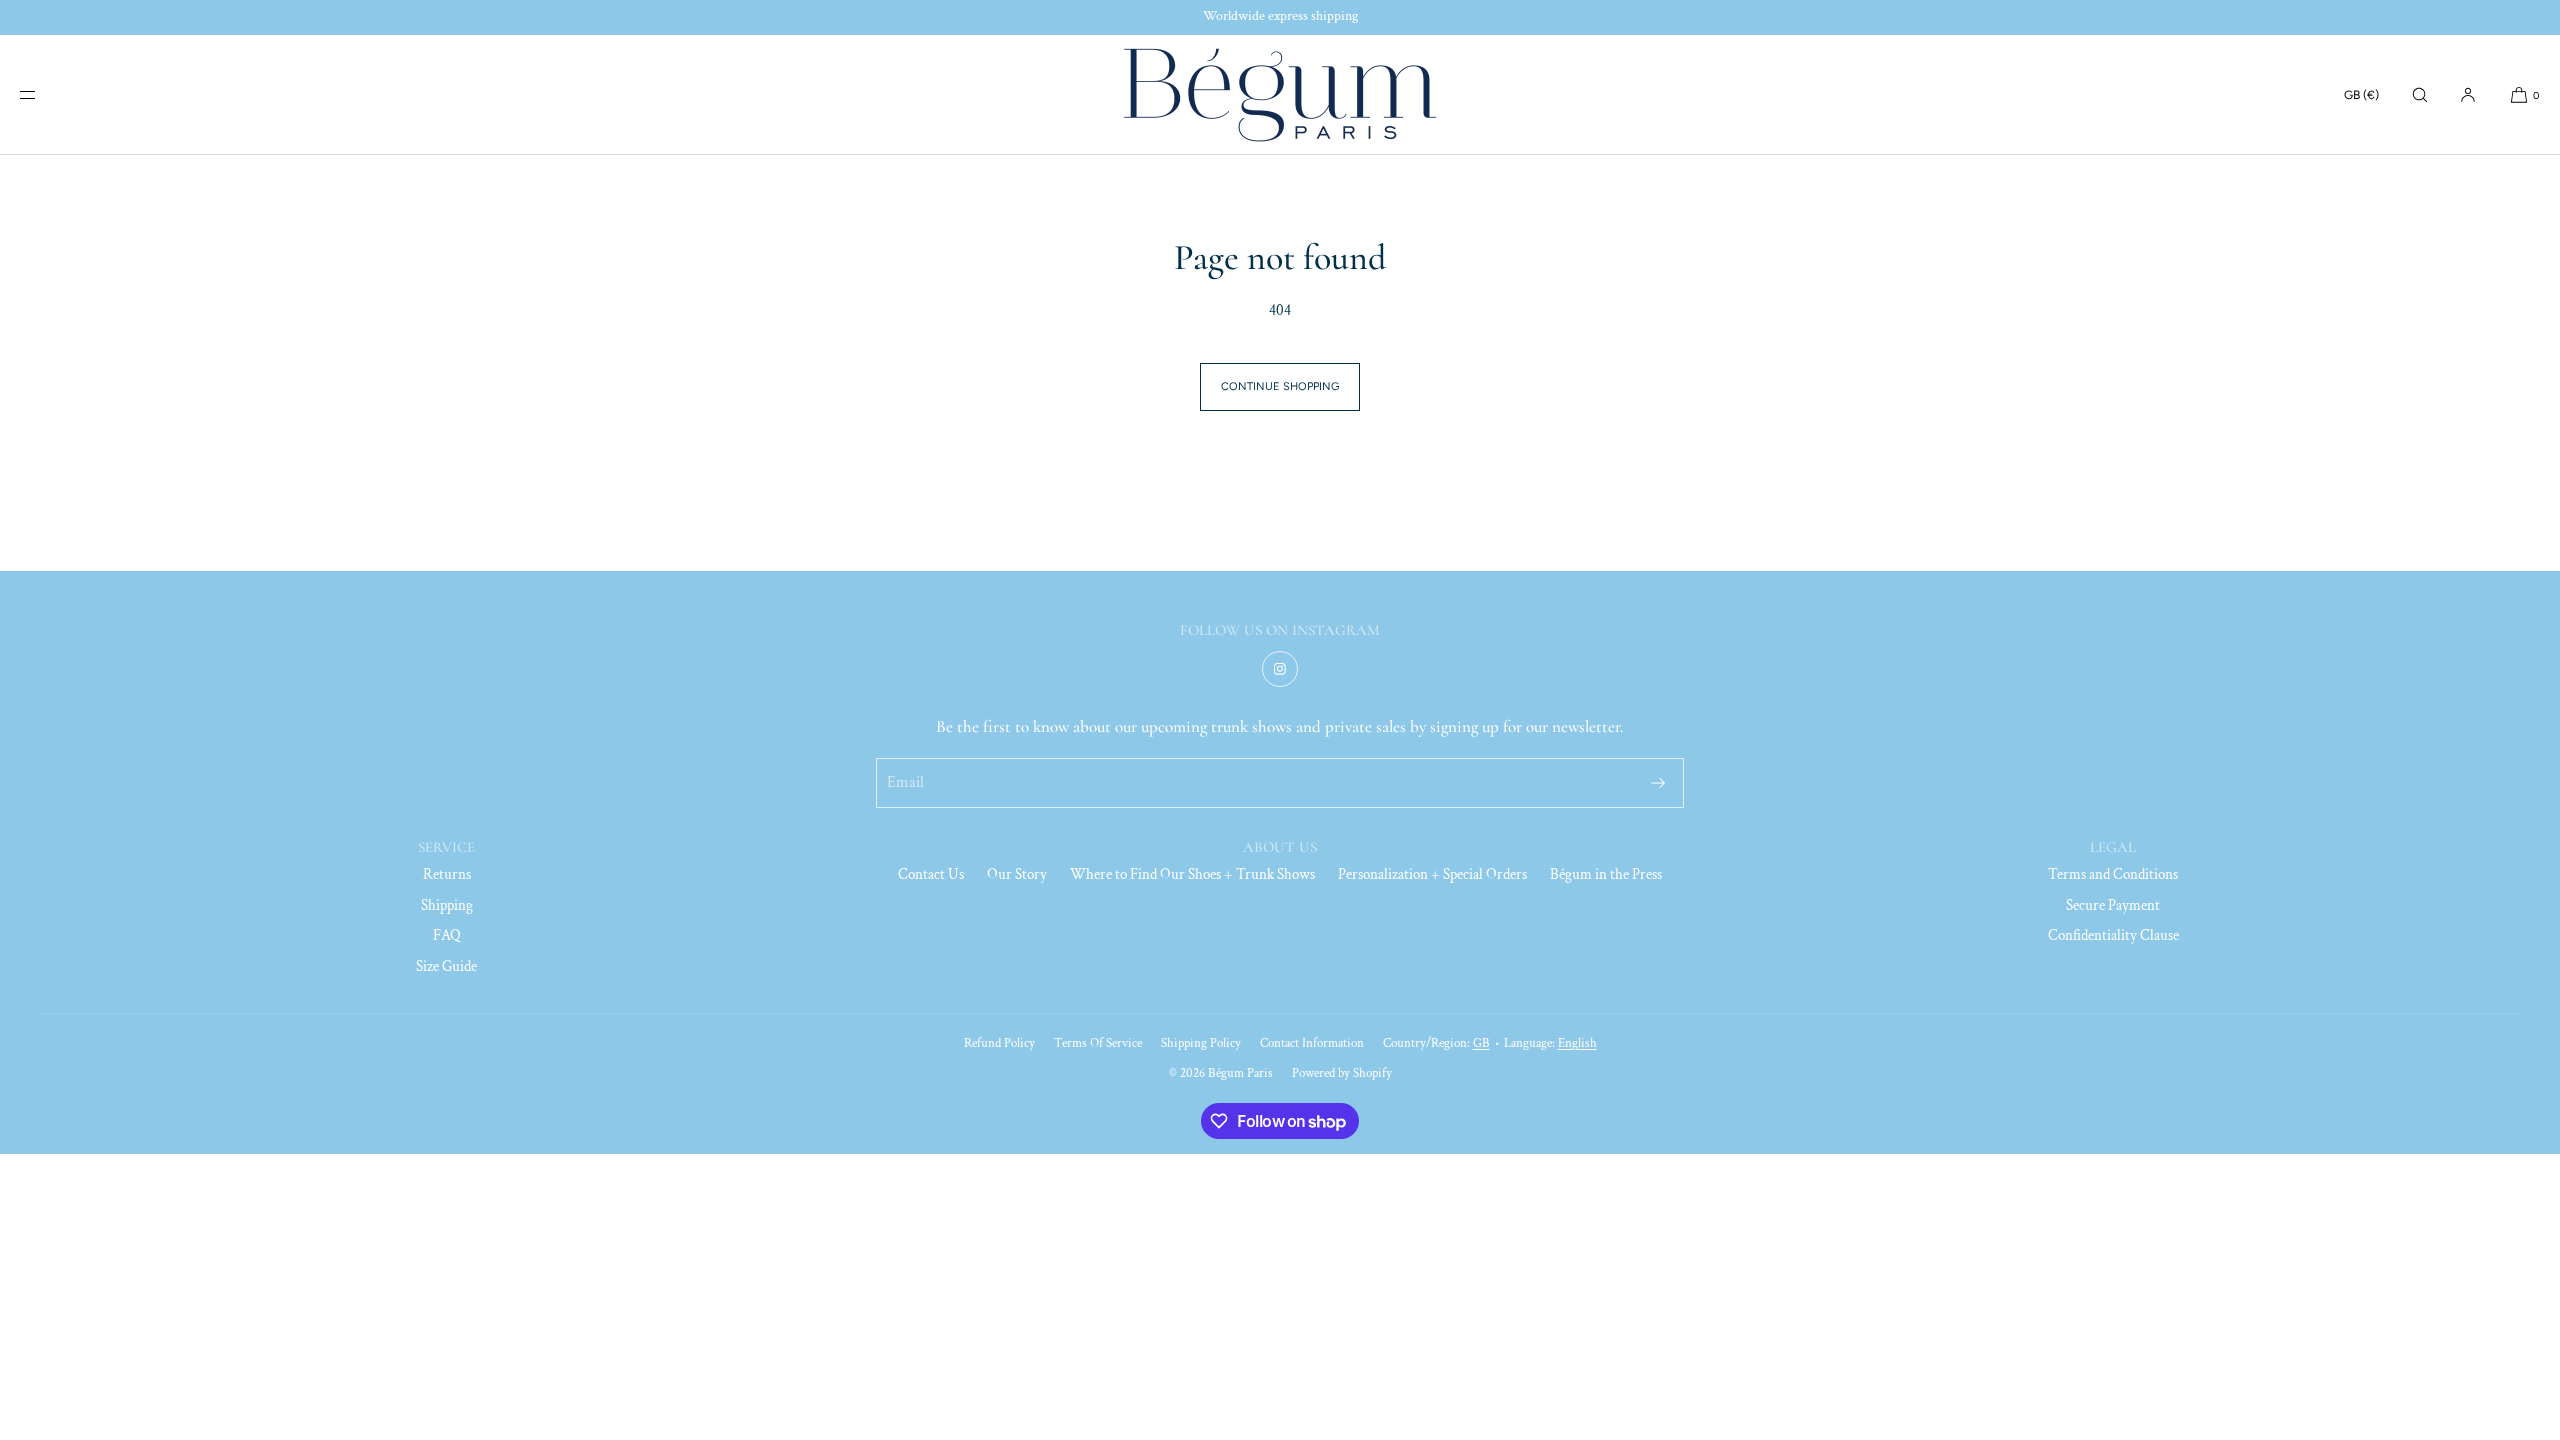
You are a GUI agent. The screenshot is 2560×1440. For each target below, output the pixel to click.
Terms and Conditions (2113, 874)
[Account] (2468, 94)
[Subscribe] (1658, 783)
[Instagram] (1280, 669)
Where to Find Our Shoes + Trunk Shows (1192, 874)
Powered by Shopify (1342, 1073)
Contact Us (931, 874)
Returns (447, 874)
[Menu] (44, 94)
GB (1481, 1043)
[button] (2420, 94)
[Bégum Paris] (1280, 95)
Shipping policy (1201, 1043)
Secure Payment (2113, 905)
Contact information (1312, 1043)
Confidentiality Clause (2113, 935)
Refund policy (999, 1043)
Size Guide (446, 966)
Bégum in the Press (1606, 874)
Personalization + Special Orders (1432, 874)
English (1577, 1043)
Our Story (1017, 874)
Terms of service (1098, 1043)
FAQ (447, 935)
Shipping (447, 905)
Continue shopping (1280, 386)
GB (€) (2361, 95)
